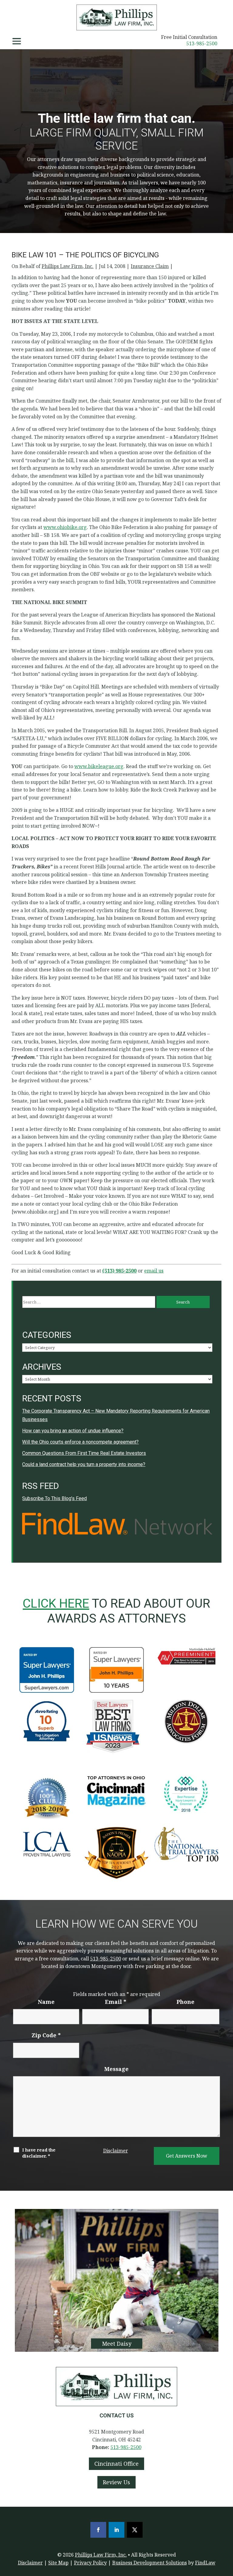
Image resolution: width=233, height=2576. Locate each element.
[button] (17, 41)
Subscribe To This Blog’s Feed (54, 1498)
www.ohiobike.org (65, 527)
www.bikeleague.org (99, 766)
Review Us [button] (116, 2482)
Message (116, 2069)
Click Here (56, 1603)
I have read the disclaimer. (39, 2153)
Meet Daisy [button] (117, 2344)
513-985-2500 (202, 43)
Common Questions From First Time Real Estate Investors (84, 1453)
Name (46, 2002)
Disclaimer (116, 2151)
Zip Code (46, 2035)
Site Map (58, 2563)
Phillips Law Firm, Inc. (68, 266)
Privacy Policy (90, 2563)
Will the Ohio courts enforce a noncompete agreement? (80, 1442)
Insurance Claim (150, 266)
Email (116, 2002)
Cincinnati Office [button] (116, 2464)
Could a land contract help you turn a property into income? (84, 1464)
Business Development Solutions (150, 2563)
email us (154, 1271)
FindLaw (205, 2563)
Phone (186, 2002)
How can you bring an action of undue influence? (73, 1431)
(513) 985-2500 (119, 1271)
